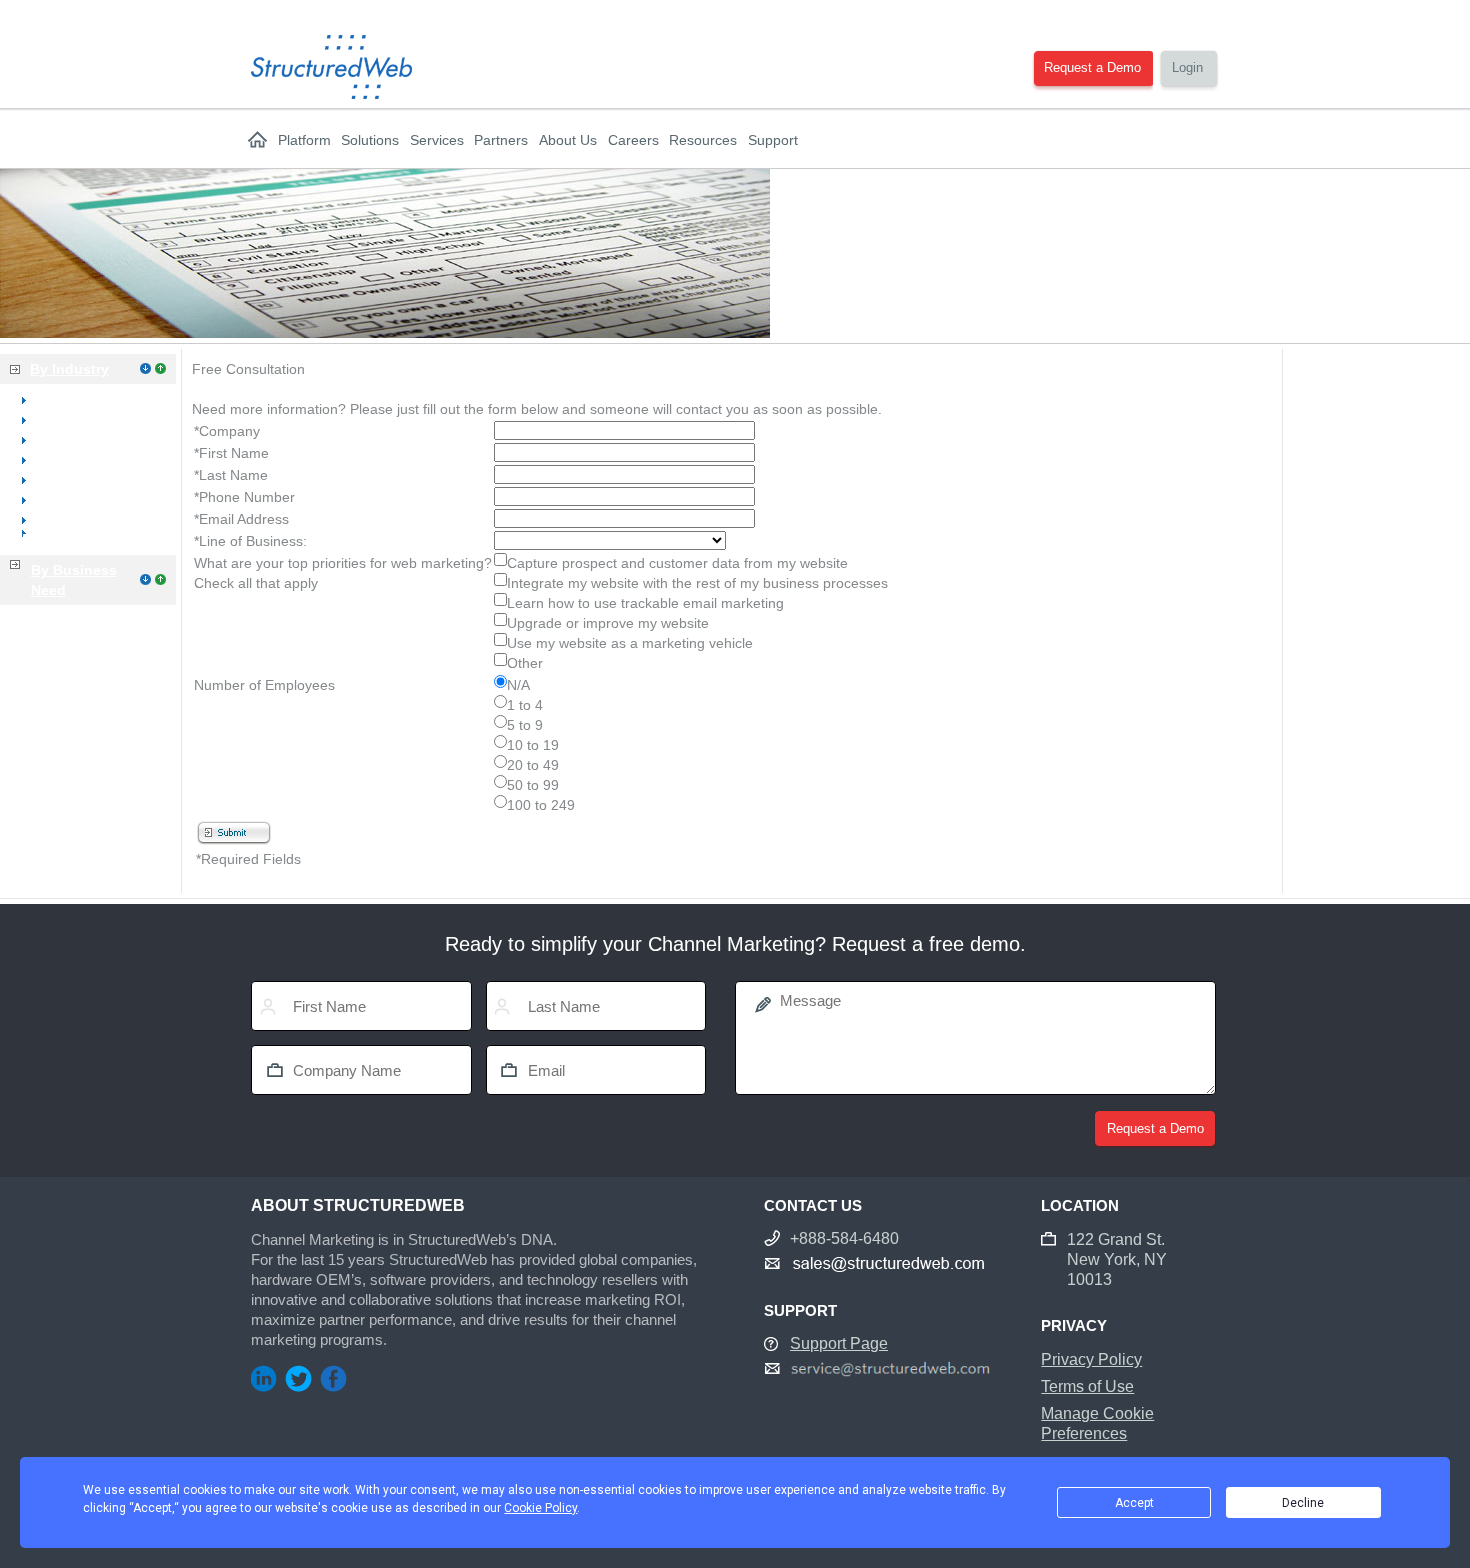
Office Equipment (89, 419)
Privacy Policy (1091, 1359)
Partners (501, 140)
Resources (703, 140)
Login (1187, 67)
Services (437, 140)
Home (257, 140)
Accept (1134, 1503)
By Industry (69, 369)
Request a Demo (1092, 67)
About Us (568, 140)
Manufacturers (81, 519)
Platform (304, 140)
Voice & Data (75, 479)
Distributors (71, 499)
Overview (64, 399)
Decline (1303, 1503)
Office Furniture (84, 439)
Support (773, 140)
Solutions (370, 140)
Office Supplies (82, 459)
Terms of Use (1087, 1386)
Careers (633, 140)
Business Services (79, 539)
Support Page (839, 1343)
